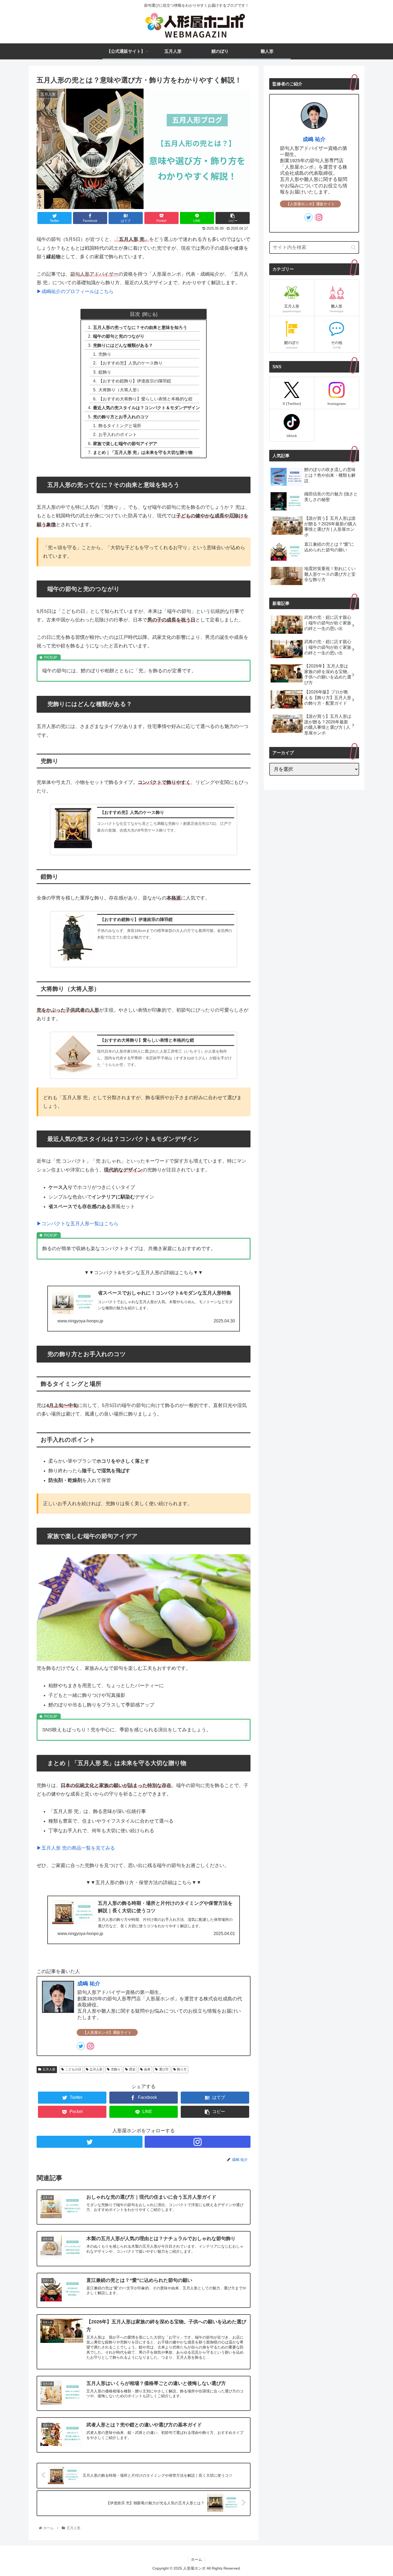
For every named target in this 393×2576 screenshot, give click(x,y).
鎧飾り (105, 372)
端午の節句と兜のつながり (119, 336)
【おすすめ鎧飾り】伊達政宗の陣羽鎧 (135, 381)
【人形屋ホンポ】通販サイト (107, 2032)
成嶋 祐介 (89, 1983)
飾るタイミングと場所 (120, 426)
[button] (354, 247)
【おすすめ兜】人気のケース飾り (130, 363)
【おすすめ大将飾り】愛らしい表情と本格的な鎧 (145, 399)
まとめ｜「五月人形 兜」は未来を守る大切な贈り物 (143, 452)
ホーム (196, 2559)
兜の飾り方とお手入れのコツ (121, 417)
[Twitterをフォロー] (81, 2046)
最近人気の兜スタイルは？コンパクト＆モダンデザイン (147, 408)
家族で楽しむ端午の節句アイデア (125, 443)
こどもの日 (73, 2069)
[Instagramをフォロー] (90, 2046)
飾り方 (182, 2069)
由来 (147, 2069)
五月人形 (49, 2069)
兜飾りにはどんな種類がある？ (123, 345)
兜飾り (105, 354)
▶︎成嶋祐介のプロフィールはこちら (75, 291)
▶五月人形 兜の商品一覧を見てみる (76, 1848)
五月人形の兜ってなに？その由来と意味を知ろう (140, 327)
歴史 (132, 2069)
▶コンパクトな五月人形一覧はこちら (78, 1224)
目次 (135, 314)
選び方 (164, 2069)
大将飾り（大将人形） (120, 390)
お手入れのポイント (118, 434)
